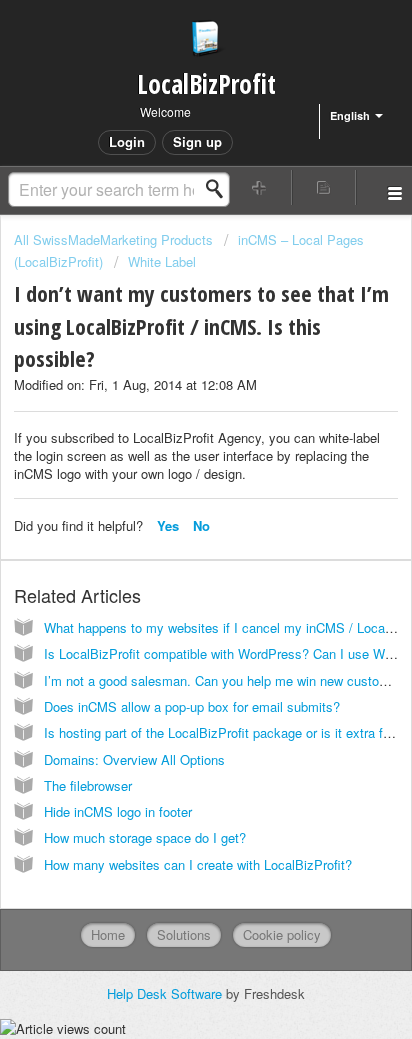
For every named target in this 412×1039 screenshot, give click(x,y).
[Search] (220, 189)
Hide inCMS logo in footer (118, 811)
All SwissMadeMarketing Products (113, 239)
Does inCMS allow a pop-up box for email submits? (192, 706)
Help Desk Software (166, 993)
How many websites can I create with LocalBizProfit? (198, 864)
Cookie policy (282, 934)
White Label (162, 261)
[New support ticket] (260, 187)
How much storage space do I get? (145, 837)
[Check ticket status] (324, 187)
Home (108, 934)
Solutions (184, 934)
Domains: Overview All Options (134, 759)
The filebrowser (88, 785)
